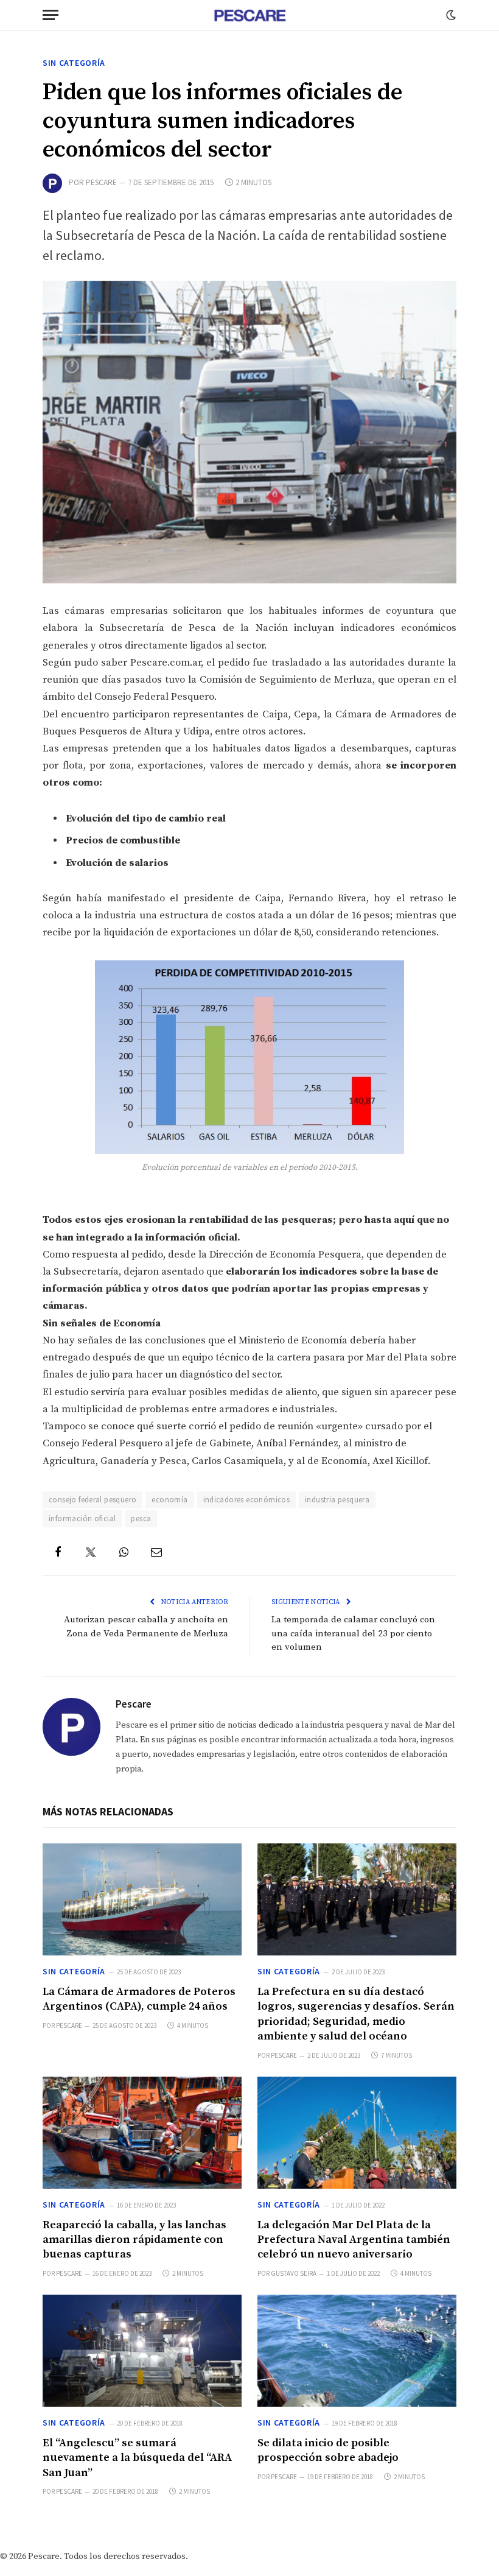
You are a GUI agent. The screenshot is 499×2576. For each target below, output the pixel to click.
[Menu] (51, 15)
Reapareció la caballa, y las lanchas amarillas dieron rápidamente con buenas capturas (134, 2240)
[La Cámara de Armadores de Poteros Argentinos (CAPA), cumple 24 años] (142, 1899)
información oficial (82, 1519)
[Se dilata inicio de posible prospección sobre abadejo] (357, 2351)
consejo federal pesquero (92, 1500)
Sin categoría (74, 63)
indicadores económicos (247, 1500)
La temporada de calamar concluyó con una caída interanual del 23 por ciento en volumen (353, 1633)
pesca (141, 1519)
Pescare (101, 182)
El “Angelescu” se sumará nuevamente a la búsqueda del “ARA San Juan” (137, 2458)
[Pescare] (249, 15)
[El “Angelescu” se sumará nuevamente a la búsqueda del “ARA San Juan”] (142, 2351)
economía (169, 1500)
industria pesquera (337, 1500)
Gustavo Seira (294, 2273)
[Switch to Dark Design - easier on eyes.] (450, 15)
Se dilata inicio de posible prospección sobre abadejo (328, 2450)
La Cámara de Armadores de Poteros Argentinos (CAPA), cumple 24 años (139, 1999)
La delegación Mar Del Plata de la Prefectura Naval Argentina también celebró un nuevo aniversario (354, 2240)
